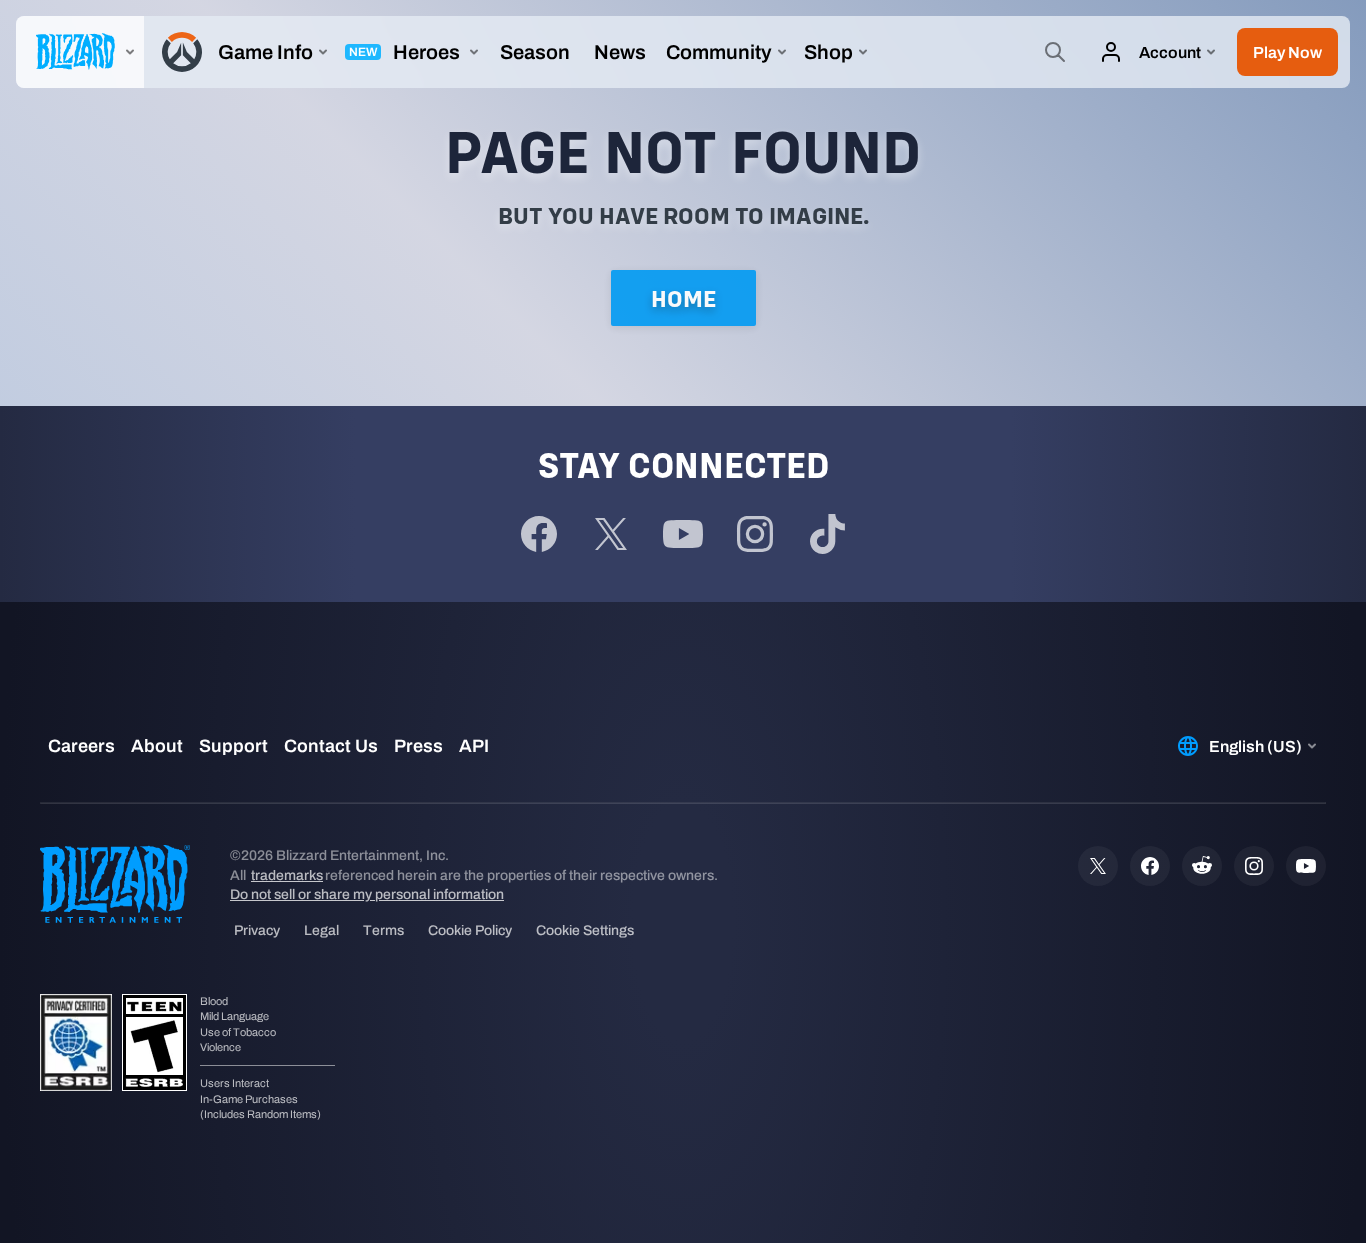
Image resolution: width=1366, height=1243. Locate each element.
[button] (1287, 52)
